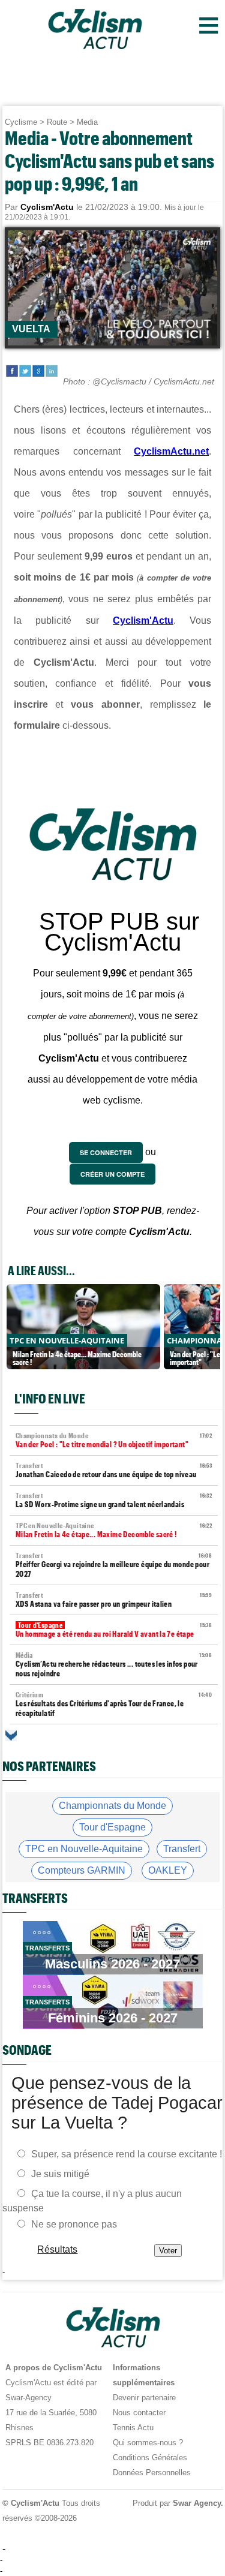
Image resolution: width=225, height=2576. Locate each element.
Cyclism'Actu (143, 620)
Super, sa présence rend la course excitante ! (127, 2154)
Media (87, 122)
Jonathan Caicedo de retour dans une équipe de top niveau (114, 1470)
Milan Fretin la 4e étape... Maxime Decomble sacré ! (114, 1530)
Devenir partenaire (144, 2398)
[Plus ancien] (11, 1735)
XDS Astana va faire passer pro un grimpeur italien (114, 1600)
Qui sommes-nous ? (148, 2443)
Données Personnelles (152, 2473)
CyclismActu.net (171, 451)
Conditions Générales (150, 2458)
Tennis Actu (133, 2428)
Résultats (57, 2249)
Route (57, 122)
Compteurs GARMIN (82, 1870)
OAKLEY (168, 1870)
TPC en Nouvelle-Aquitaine (84, 1849)
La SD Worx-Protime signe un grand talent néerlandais (114, 1500)
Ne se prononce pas (74, 2224)
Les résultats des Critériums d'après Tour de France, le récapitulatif (114, 1704)
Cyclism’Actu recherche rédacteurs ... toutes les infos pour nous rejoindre (114, 1665)
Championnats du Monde (112, 1806)
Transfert (182, 1849)
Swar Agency (196, 2503)
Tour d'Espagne (112, 1827)
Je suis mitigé (60, 2174)
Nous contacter (139, 2413)
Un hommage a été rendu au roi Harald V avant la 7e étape (114, 1630)
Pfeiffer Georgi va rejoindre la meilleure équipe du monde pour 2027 (114, 1565)
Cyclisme (21, 122)
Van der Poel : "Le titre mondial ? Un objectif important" (114, 1440)
